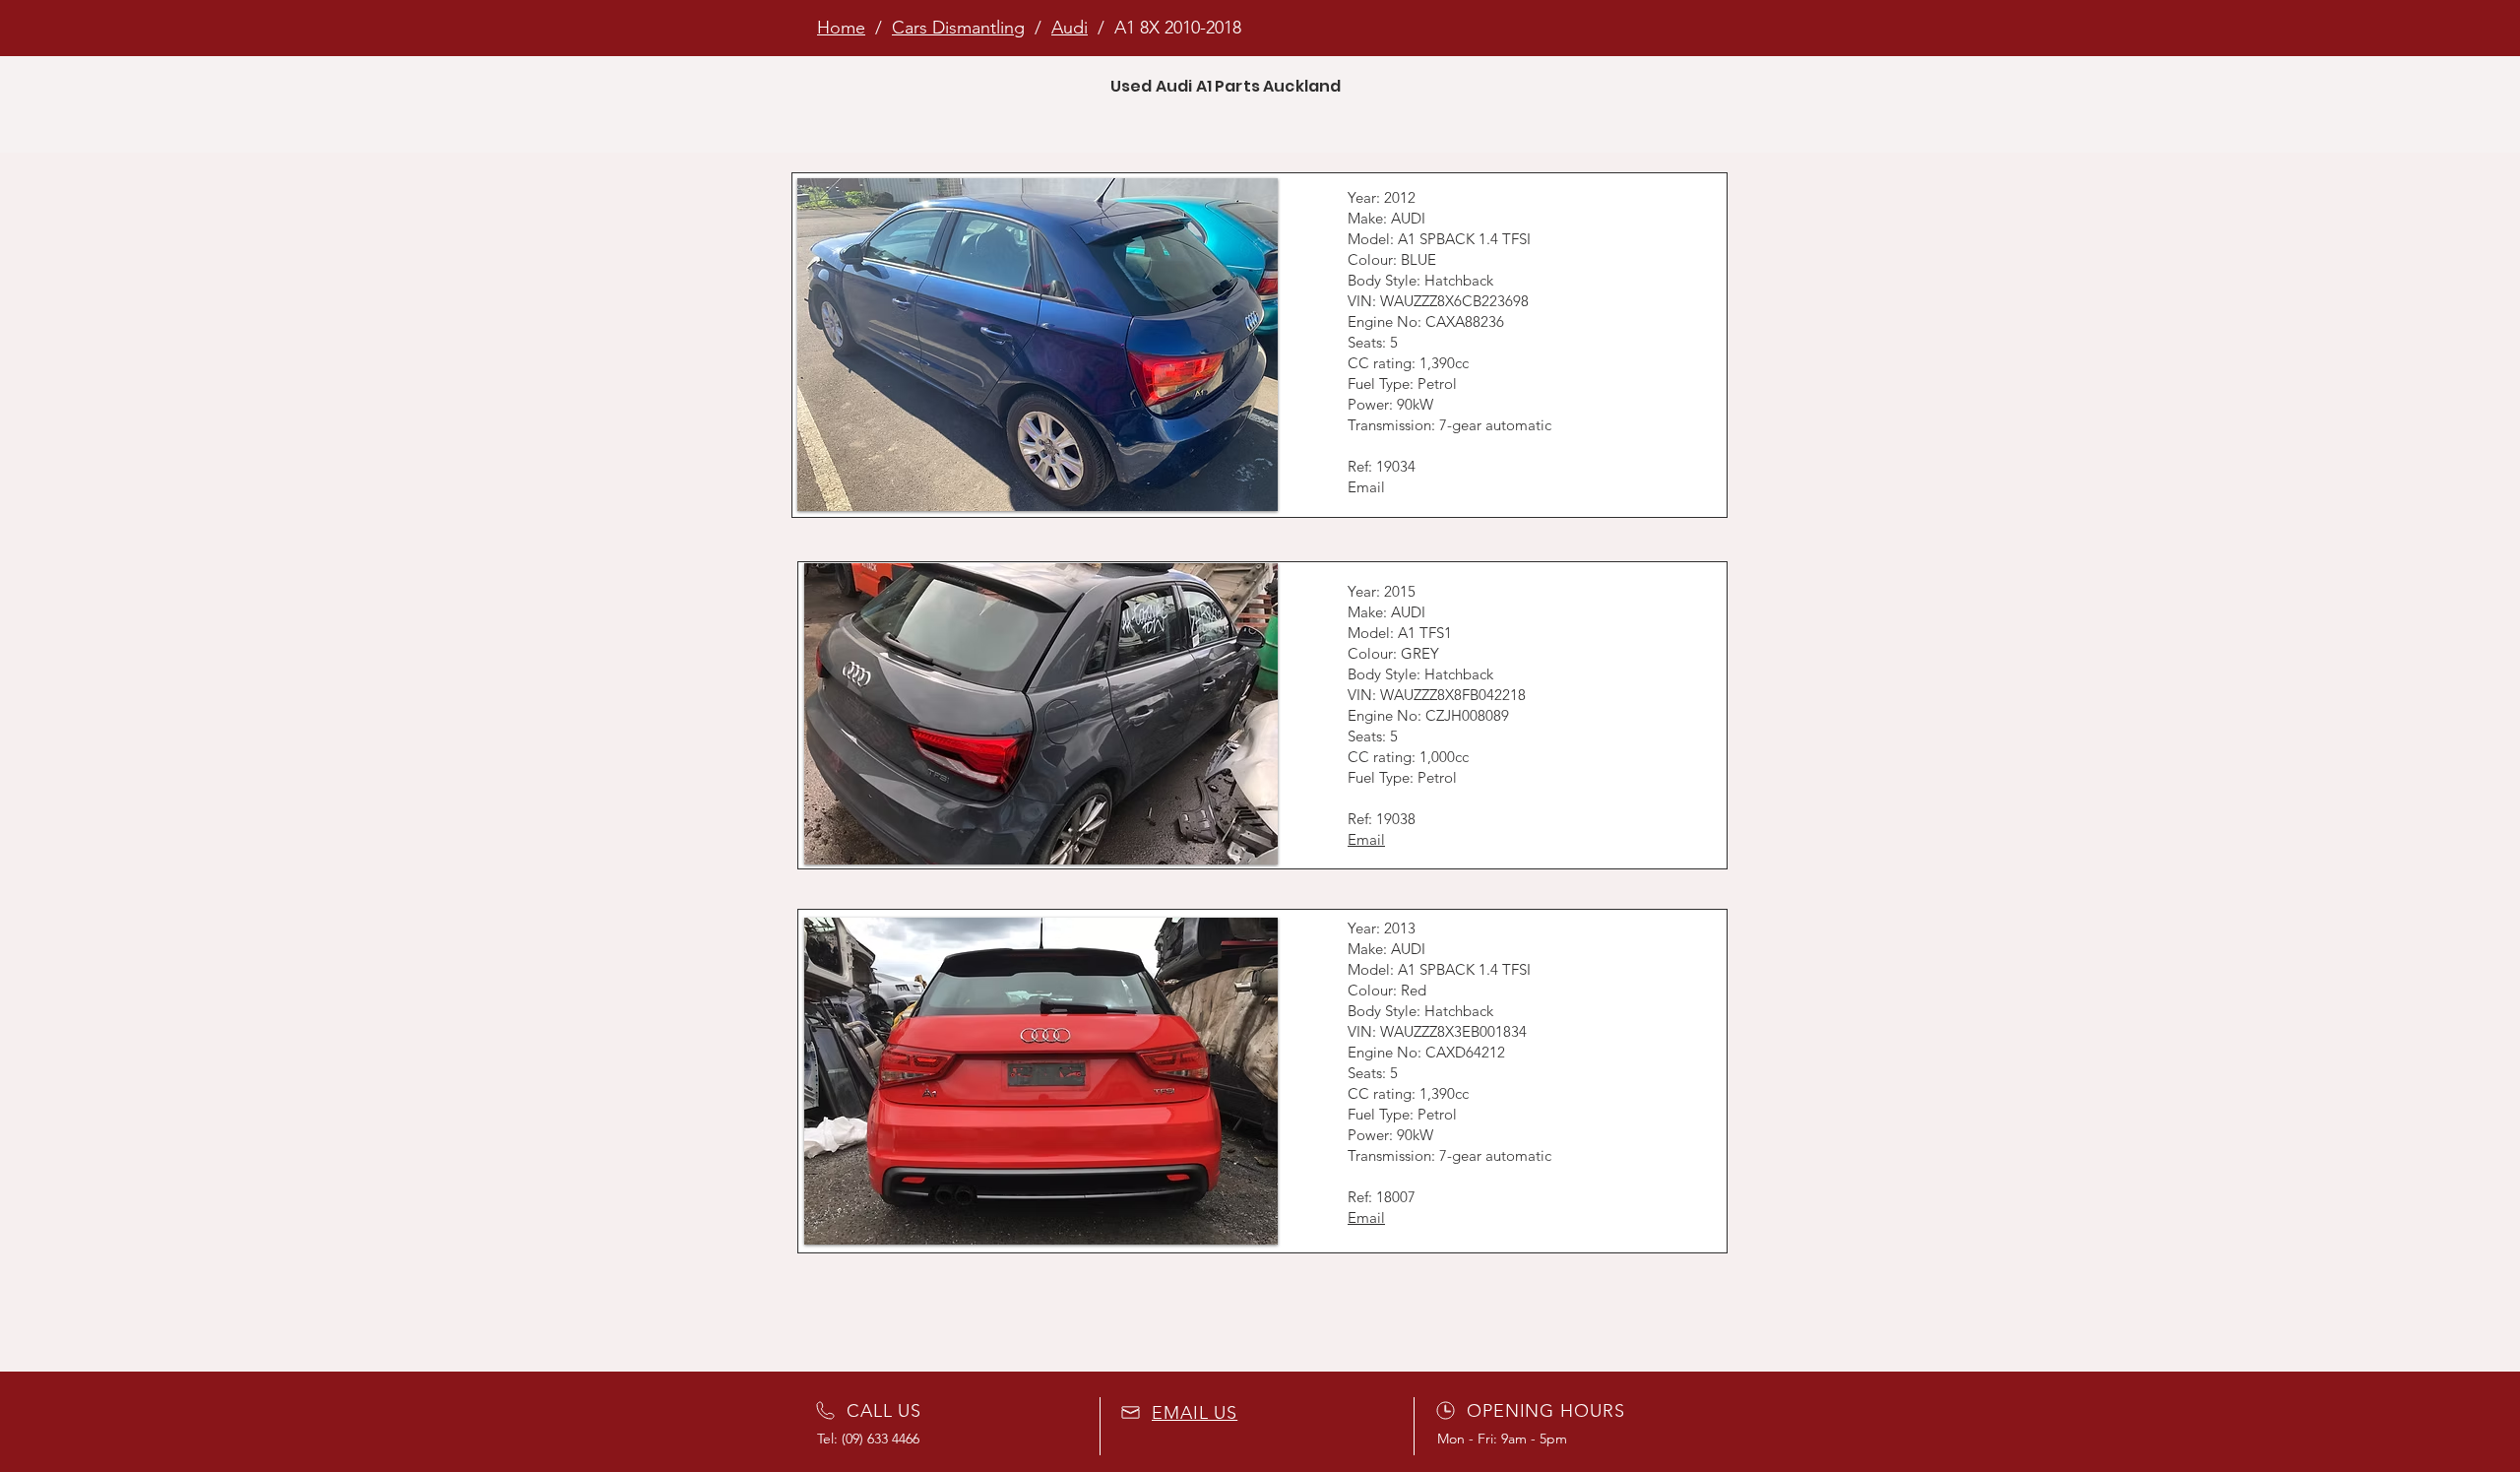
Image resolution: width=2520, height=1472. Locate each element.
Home (841, 28)
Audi (1070, 28)
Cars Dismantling (958, 28)
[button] (1038, 345)
